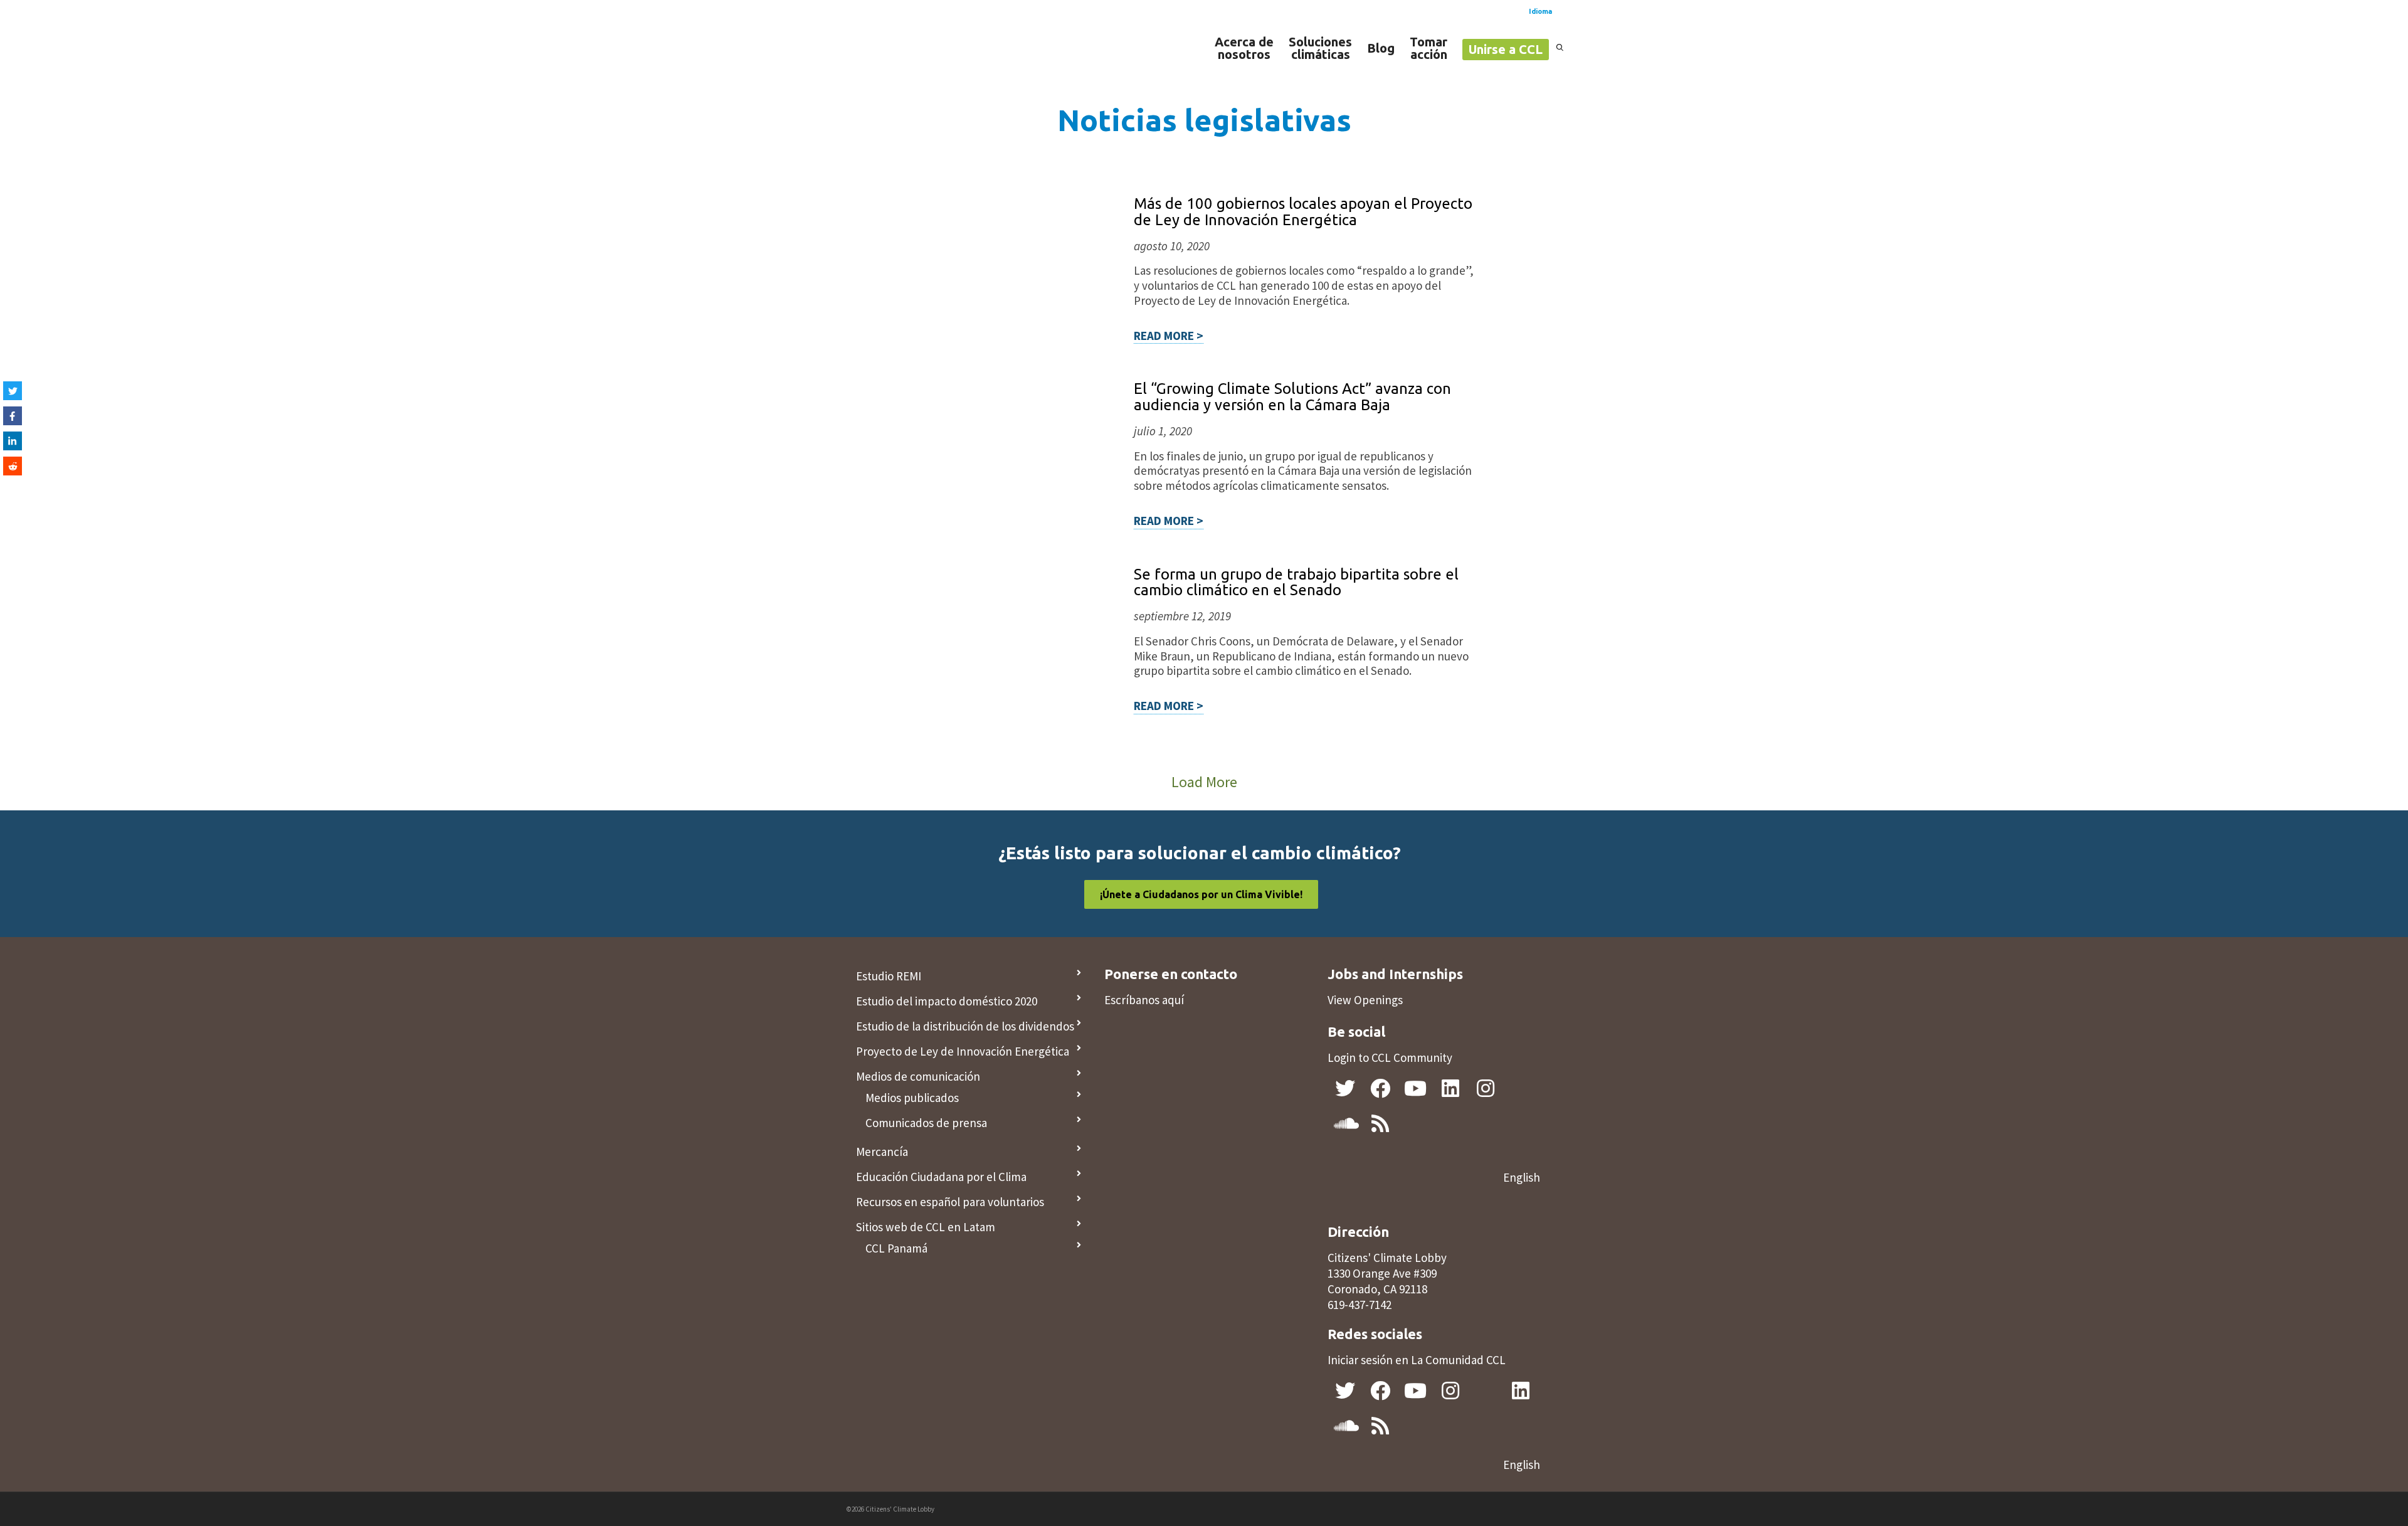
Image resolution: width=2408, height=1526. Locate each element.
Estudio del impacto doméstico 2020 (947, 1001)
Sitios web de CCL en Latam (926, 1227)
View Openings (1365, 1000)
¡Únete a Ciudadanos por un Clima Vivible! (1201, 894)
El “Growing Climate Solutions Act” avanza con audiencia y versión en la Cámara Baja (1292, 397)
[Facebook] (13, 416)
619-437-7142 (1360, 1305)
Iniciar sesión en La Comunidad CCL (1417, 1360)
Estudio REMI (889, 976)
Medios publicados (912, 1098)
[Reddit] (13, 466)
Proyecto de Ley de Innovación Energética (963, 1051)
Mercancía (882, 1152)
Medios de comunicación (918, 1076)
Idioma (1540, 11)
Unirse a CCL (1506, 49)
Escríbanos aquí (1144, 1000)
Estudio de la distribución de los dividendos (965, 1026)
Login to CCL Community (1390, 1057)
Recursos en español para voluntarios (950, 1202)
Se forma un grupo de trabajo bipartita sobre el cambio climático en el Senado (1296, 582)
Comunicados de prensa (926, 1123)
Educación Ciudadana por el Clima (941, 1177)
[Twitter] (13, 391)
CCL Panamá (896, 1248)
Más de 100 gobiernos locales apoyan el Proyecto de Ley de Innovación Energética (1303, 212)
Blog (1381, 48)
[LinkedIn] (13, 441)
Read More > (1169, 336)
